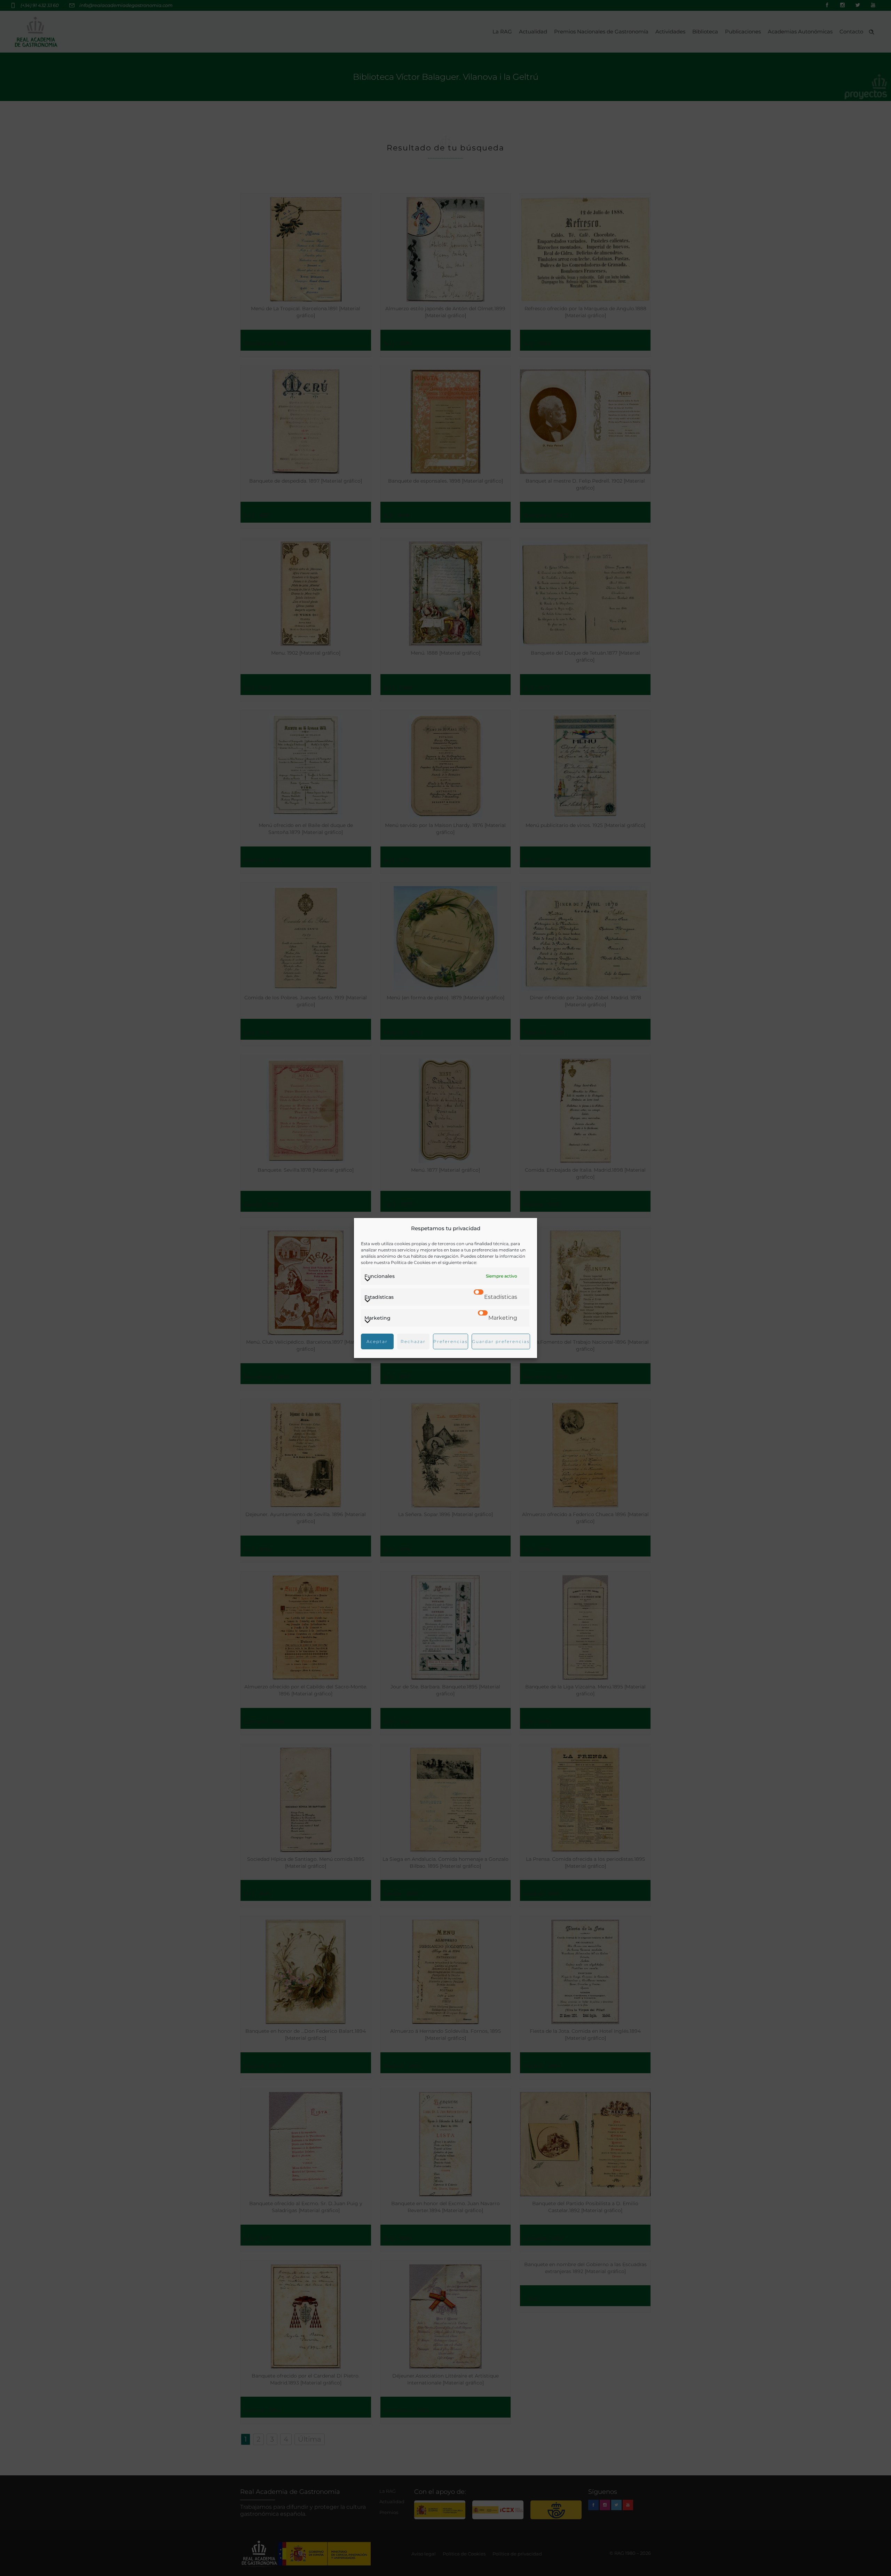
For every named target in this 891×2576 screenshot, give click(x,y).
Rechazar (413, 1341)
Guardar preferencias (501, 1341)
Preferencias (451, 1341)
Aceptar (377, 1341)
